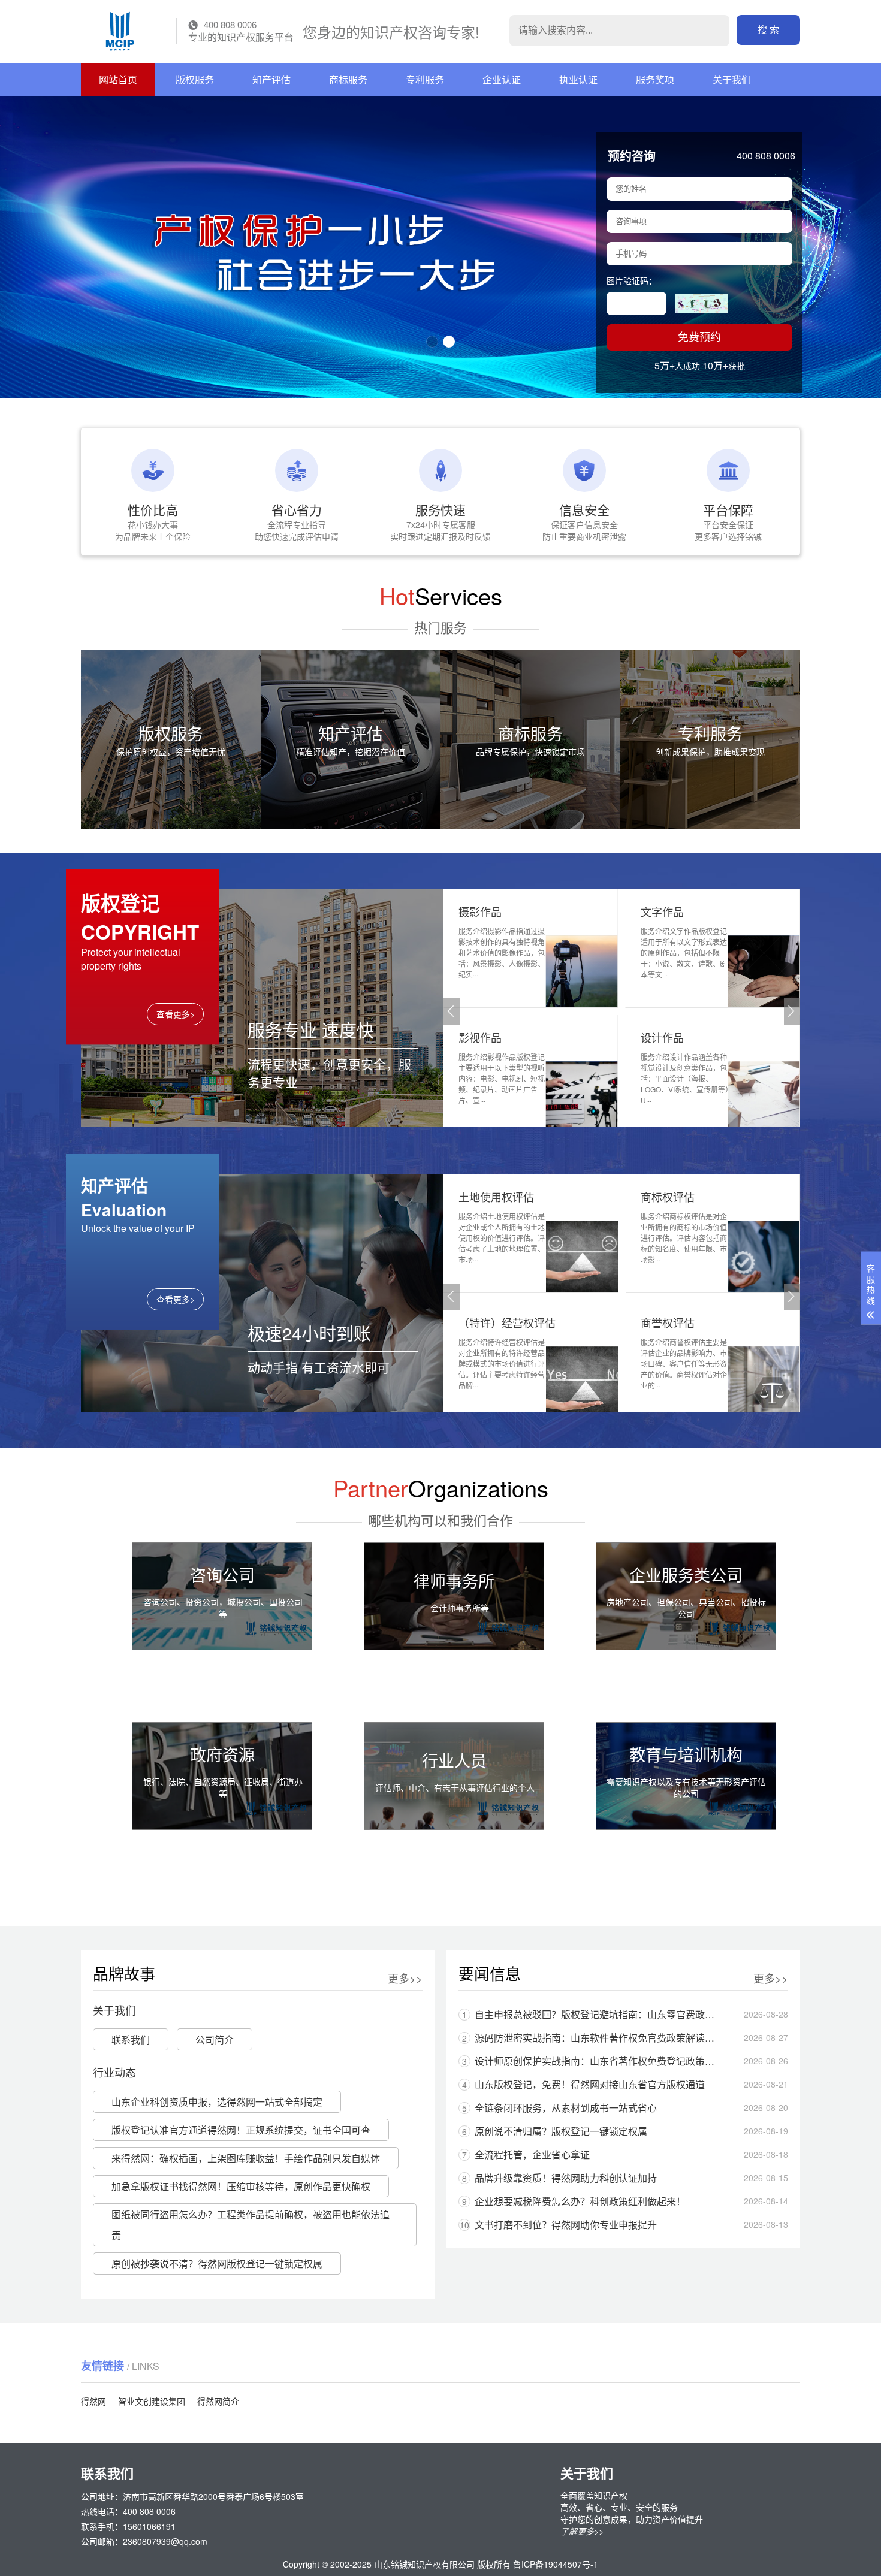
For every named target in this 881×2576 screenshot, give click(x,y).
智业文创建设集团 (152, 2401)
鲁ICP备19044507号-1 (556, 2564)
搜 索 (768, 30)
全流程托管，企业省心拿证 (526, 2154)
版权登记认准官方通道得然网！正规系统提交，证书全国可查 (241, 2130)
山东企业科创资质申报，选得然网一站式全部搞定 (217, 2102)
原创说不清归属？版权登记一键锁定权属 (555, 2131)
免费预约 (699, 337)
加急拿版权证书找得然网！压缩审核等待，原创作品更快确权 (241, 2186)
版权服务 (195, 79)
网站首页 (118, 79)
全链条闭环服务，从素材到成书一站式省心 (559, 2108)
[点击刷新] (701, 303)
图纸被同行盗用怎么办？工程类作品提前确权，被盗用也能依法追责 (251, 2225)
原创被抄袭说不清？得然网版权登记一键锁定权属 (217, 2264)
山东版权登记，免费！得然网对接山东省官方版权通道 (583, 2084)
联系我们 (131, 2039)
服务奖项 (655, 79)
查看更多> (176, 1014)
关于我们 (732, 79)
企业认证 (502, 79)
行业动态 (114, 2072)
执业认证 (578, 79)
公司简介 (215, 2039)
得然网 (93, 2401)
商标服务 (348, 79)
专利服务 (425, 79)
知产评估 (271, 79)
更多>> (405, 1978)
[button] (432, 342)
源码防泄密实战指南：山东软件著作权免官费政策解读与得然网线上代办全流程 (592, 2038)
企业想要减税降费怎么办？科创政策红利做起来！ (574, 2201)
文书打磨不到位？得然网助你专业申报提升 (558, 2225)
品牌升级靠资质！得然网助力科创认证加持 (559, 2178)
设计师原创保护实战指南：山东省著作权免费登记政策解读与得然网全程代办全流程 (592, 2061)
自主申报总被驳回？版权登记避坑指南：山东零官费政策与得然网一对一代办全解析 (592, 2014)
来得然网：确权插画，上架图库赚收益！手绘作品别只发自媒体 (246, 2158)
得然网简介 (218, 2401)
